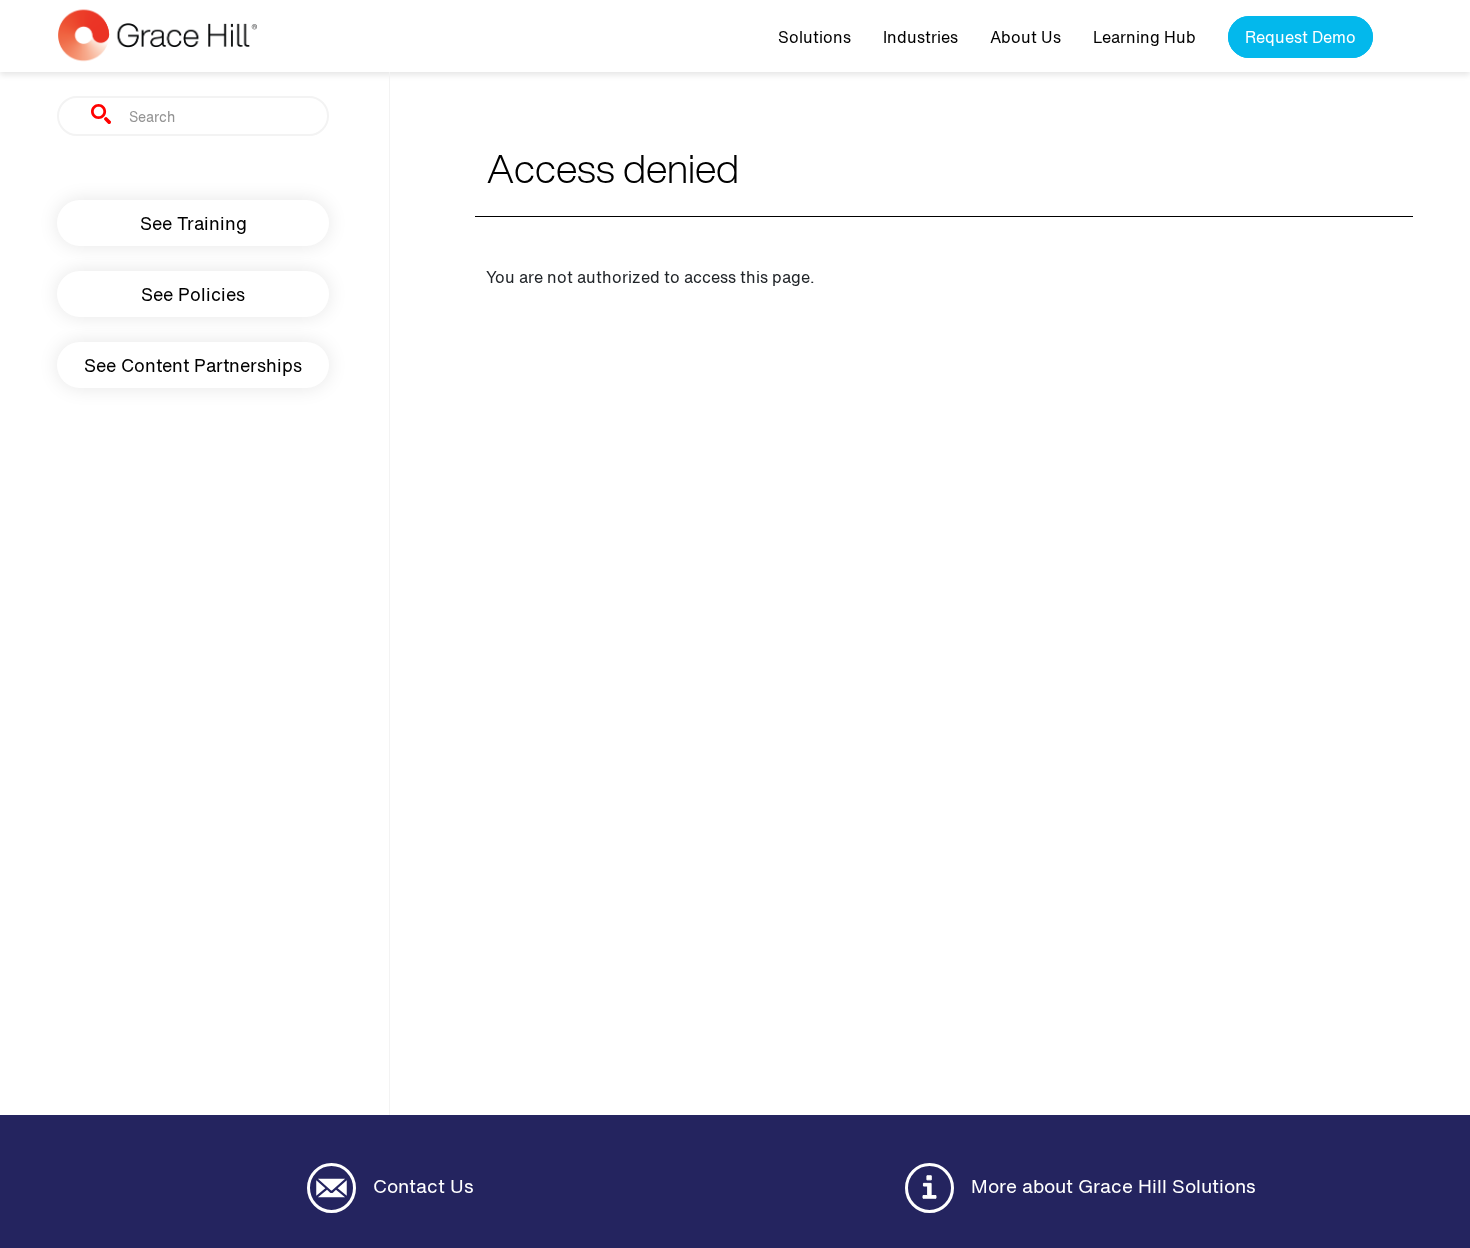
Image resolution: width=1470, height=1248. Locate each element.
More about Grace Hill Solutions (1111, 1186)
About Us (1025, 37)
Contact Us (421, 1186)
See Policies (193, 294)
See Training (193, 223)
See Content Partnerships (193, 365)
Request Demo (1300, 37)
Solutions (814, 37)
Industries (920, 37)
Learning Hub (1144, 37)
